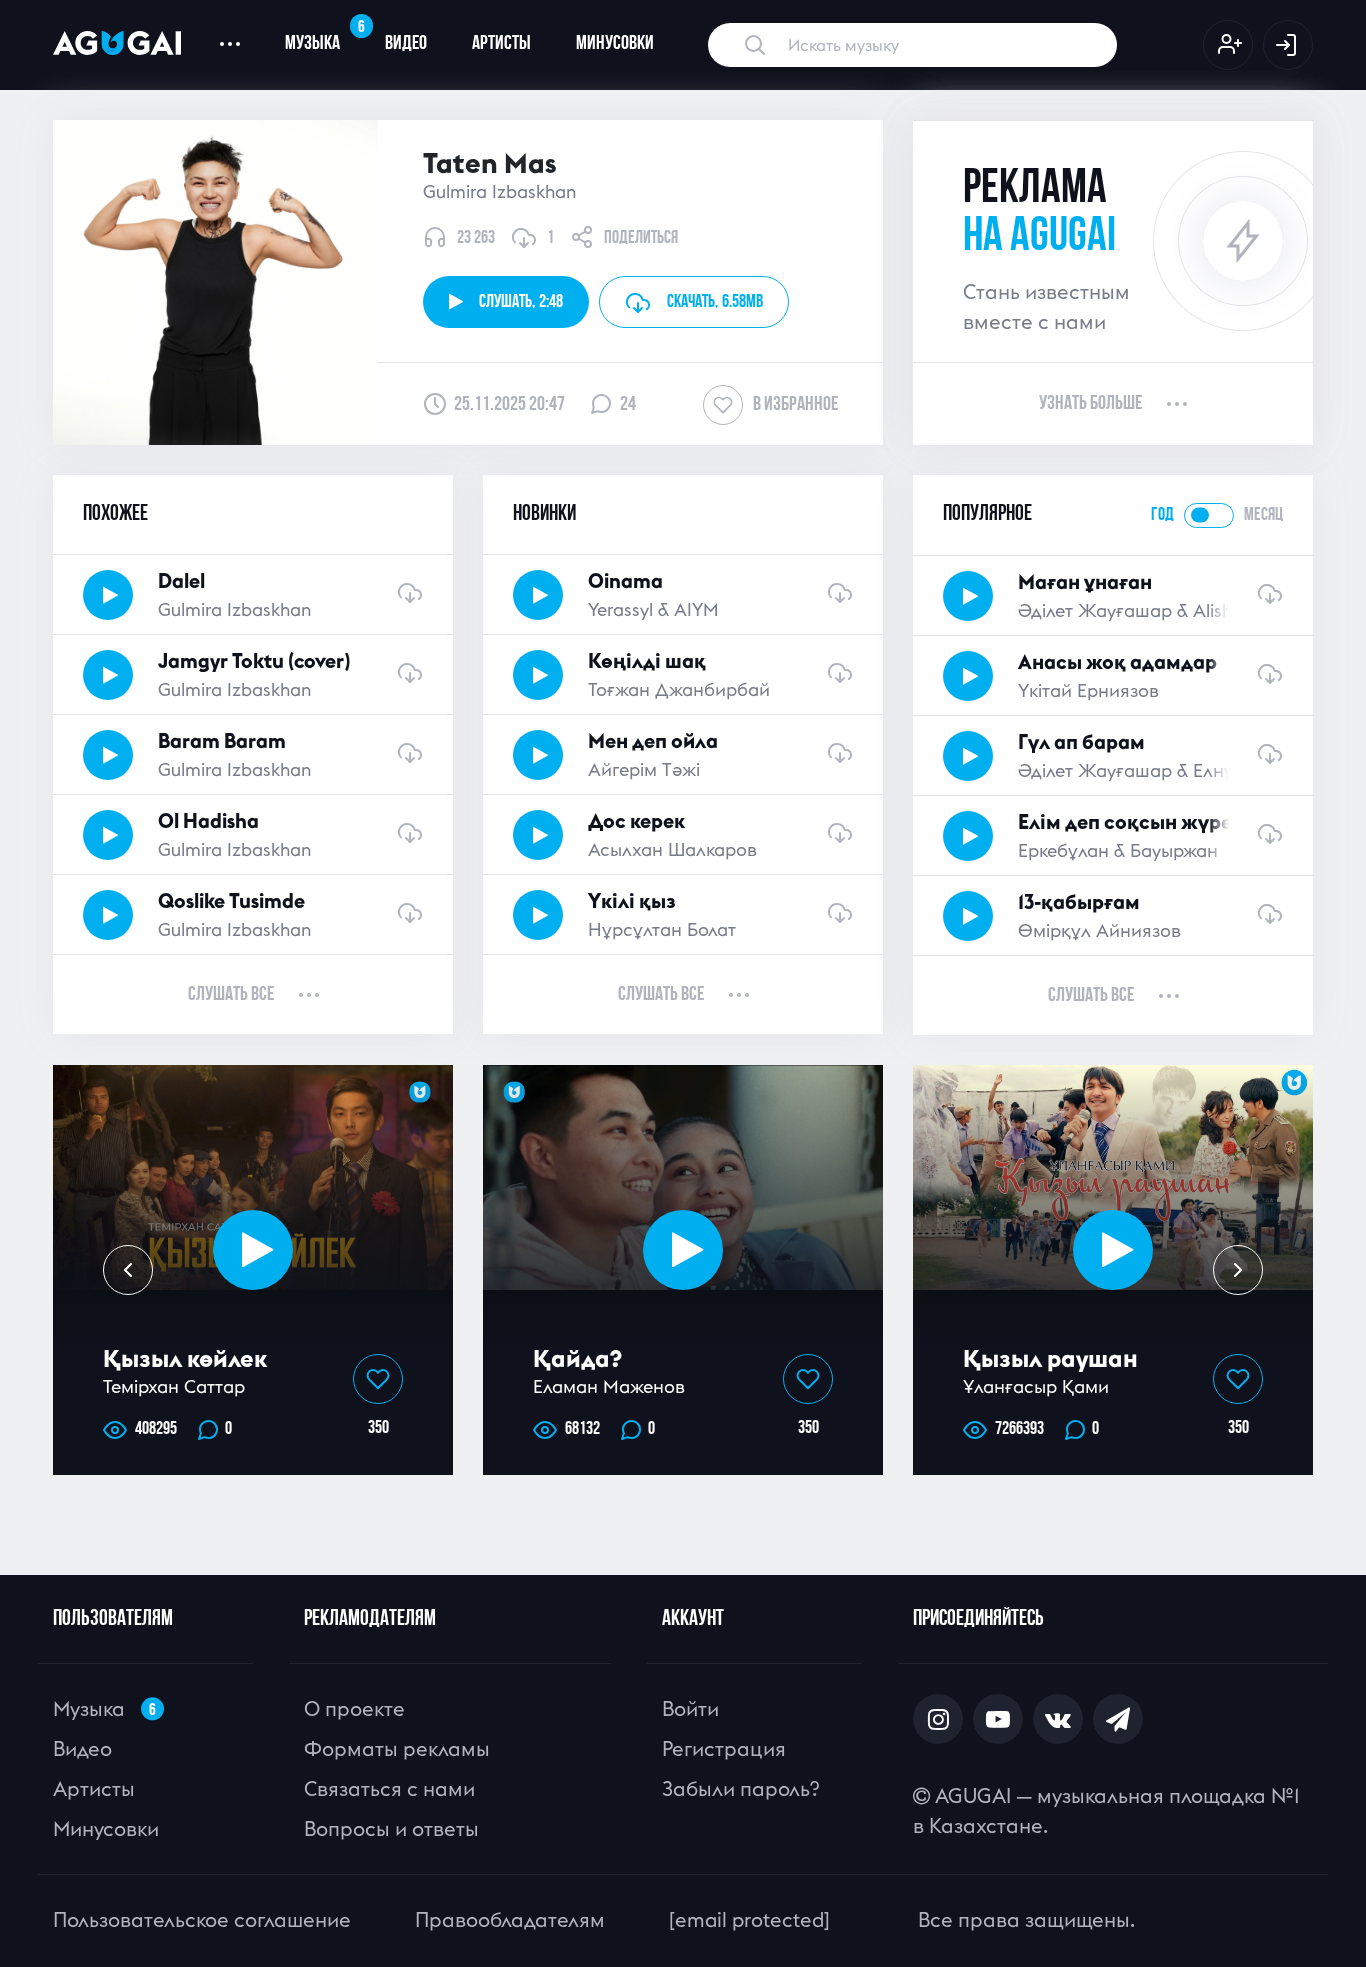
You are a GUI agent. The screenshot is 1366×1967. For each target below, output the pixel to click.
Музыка (323, 36)
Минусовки (615, 44)
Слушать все (231, 995)
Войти (690, 1708)
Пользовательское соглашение (202, 1919)
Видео (406, 44)
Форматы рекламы (397, 1748)
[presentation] (128, 1270)
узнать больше (1090, 404)
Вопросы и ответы (391, 1828)
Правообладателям (510, 1919)
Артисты (501, 44)
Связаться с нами (389, 1788)
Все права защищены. (1026, 1919)
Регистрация (724, 1748)
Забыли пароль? (740, 1788)
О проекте (354, 1708)
